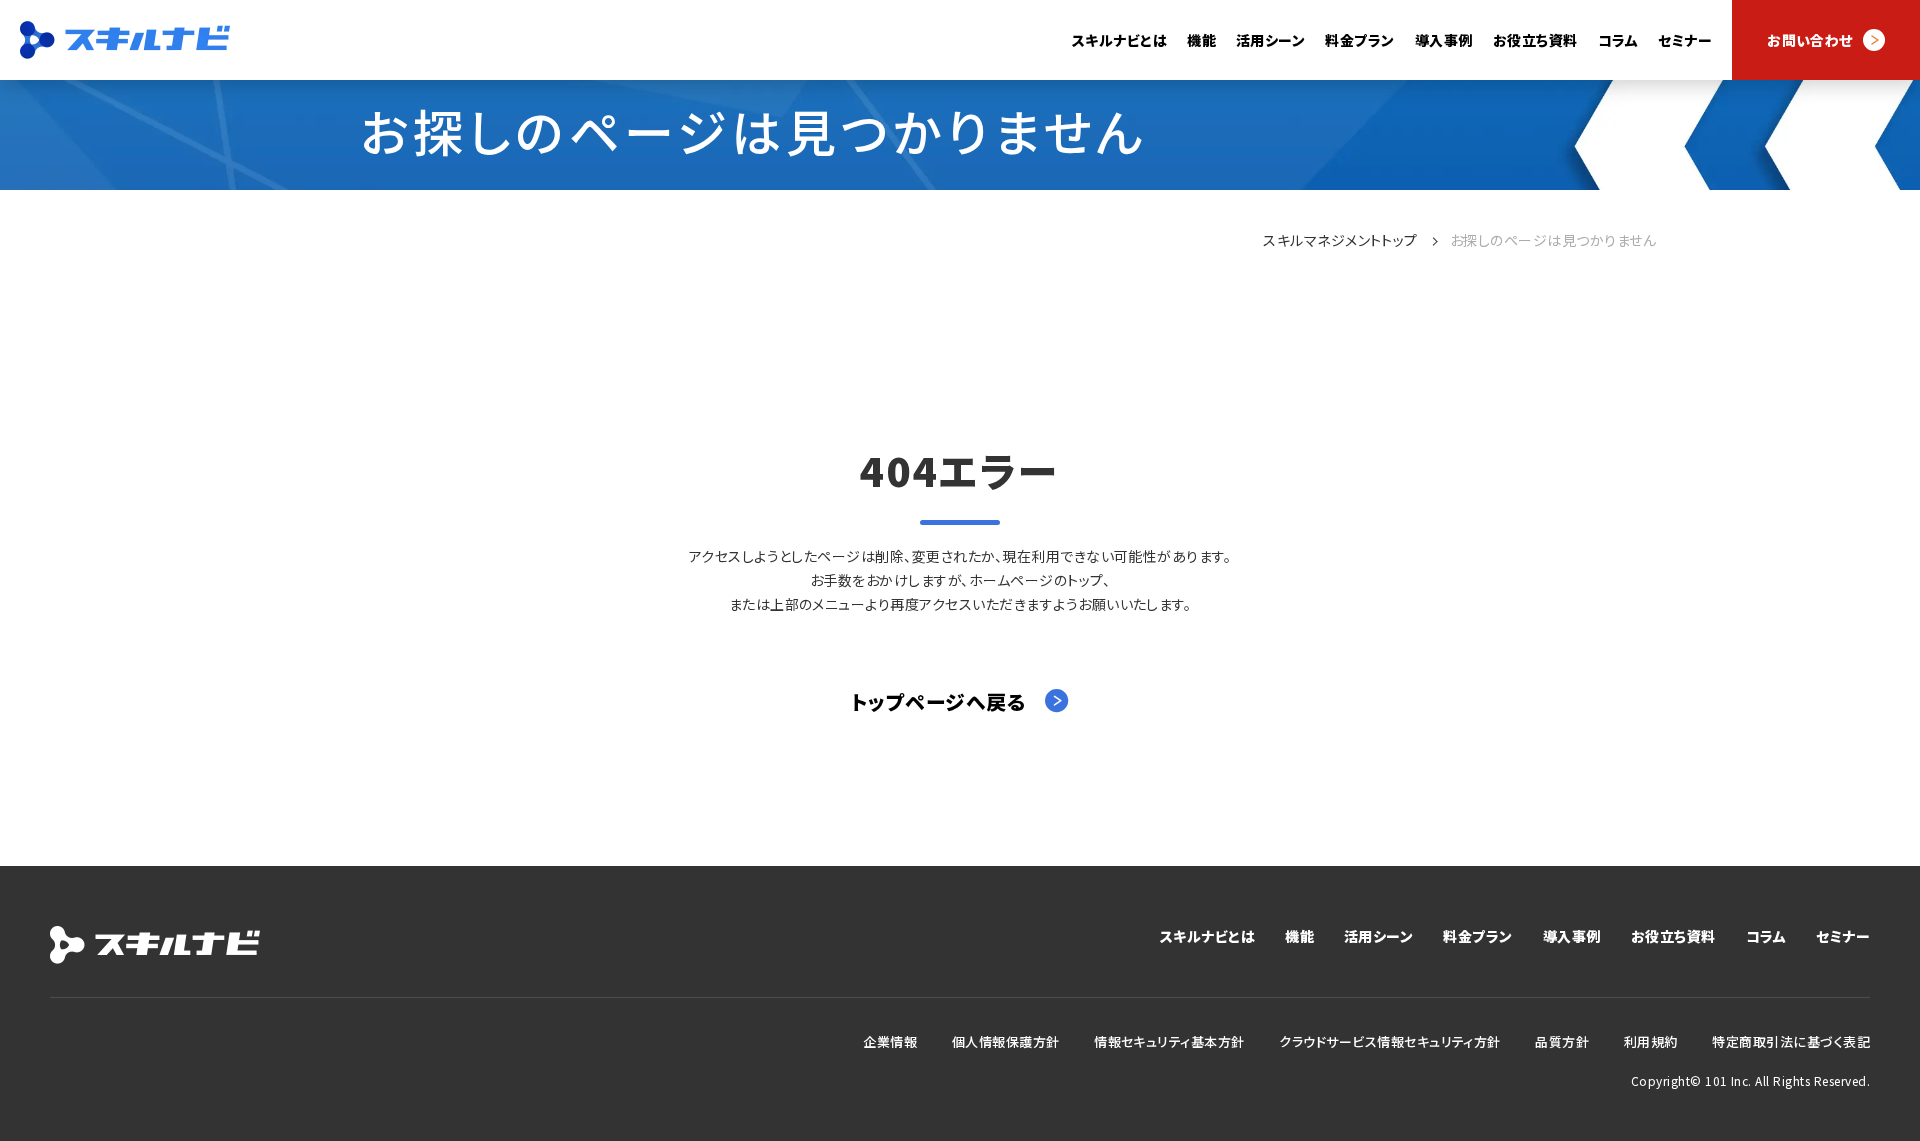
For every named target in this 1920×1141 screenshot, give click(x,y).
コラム (1618, 40)
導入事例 (1444, 40)
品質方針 (1562, 1041)
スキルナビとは (1119, 40)
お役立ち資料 (1535, 40)
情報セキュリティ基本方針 (1169, 1041)
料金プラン (1359, 40)
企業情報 (890, 1041)
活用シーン (1378, 936)
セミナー (1685, 40)
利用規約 (1651, 1041)
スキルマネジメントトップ (1340, 240)
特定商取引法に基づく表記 (1791, 1041)
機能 (1299, 936)
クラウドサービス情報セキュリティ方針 (1390, 1041)
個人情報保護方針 (1006, 1041)
